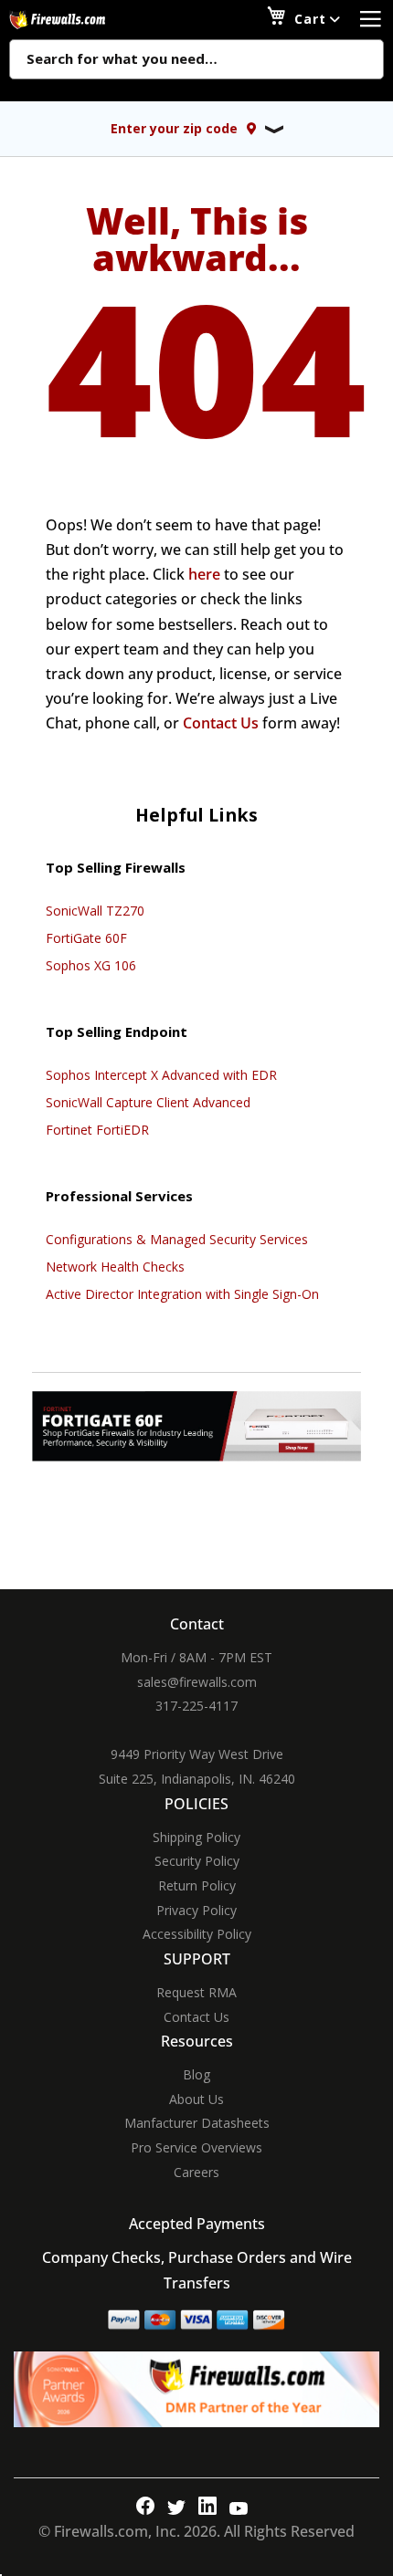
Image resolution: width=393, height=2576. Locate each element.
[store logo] (78, 20)
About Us (196, 2099)
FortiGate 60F (86, 938)
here (204, 574)
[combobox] (196, 60)
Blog (196, 2074)
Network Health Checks (115, 1267)
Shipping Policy (196, 1837)
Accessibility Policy (197, 1934)
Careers (196, 2172)
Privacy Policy (196, 1910)
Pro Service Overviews (196, 2147)
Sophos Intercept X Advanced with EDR (161, 1075)
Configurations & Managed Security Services (177, 1239)
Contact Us (221, 723)
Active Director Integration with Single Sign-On (182, 1294)
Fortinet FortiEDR (97, 1130)
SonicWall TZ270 (95, 911)
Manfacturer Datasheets (197, 2123)
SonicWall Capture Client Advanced (148, 1102)
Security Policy (197, 1861)
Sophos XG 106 (91, 965)
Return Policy (197, 1885)
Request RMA (196, 1992)
